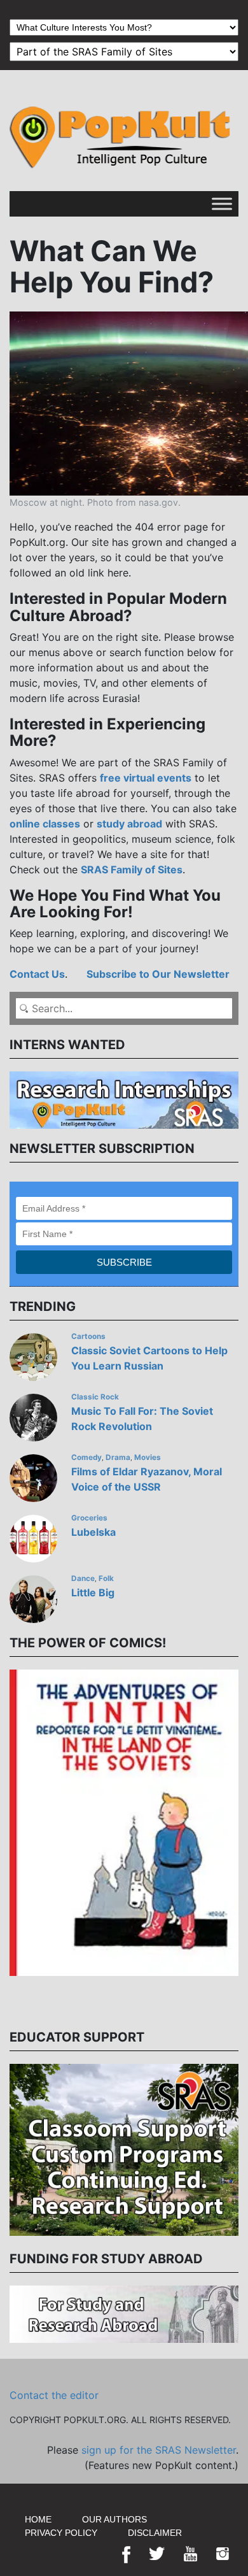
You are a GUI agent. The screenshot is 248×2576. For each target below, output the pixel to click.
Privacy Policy (61, 2533)
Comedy (86, 1457)
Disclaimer (155, 2533)
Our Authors (114, 2519)
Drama (118, 1457)
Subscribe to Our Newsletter (158, 974)
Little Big (93, 1592)
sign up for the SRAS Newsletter (159, 2450)
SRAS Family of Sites (132, 869)
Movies (148, 1457)
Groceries (89, 1518)
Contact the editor (54, 2395)
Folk (106, 1578)
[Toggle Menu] (222, 204)
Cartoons (88, 1336)
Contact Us (37, 974)
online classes (45, 824)
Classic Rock (95, 1397)
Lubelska (93, 1532)
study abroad (129, 824)
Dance (83, 1578)
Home (38, 2519)
